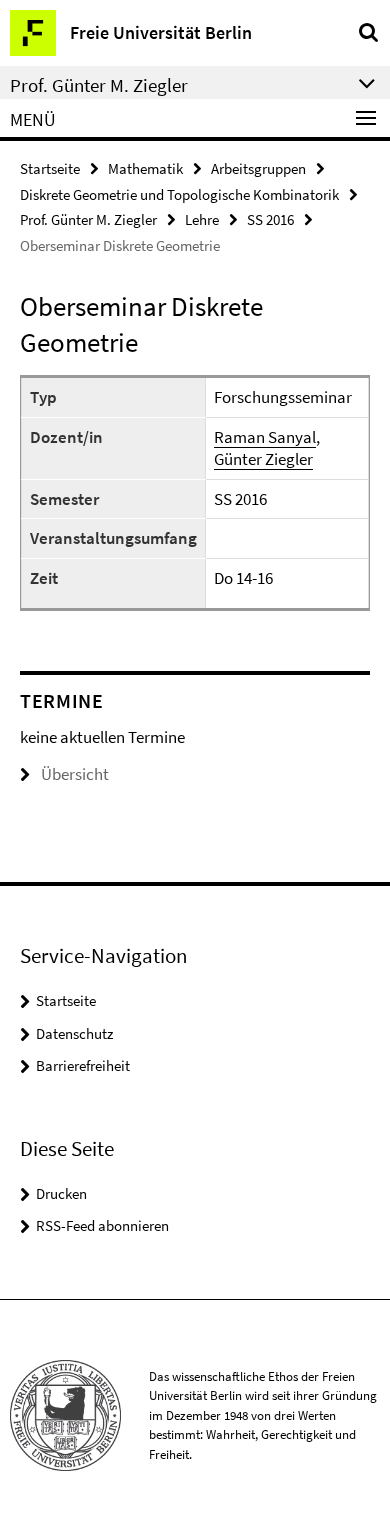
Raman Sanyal (265, 437)
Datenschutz (74, 1033)
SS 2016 (270, 219)
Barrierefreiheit (83, 1065)
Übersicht (75, 774)
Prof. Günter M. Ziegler (88, 219)
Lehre (202, 219)
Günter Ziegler (263, 459)
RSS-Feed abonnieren (102, 1225)
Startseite (50, 168)
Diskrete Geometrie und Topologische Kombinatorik (179, 194)
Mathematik (145, 168)
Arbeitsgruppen (258, 168)
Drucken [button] (61, 1193)
